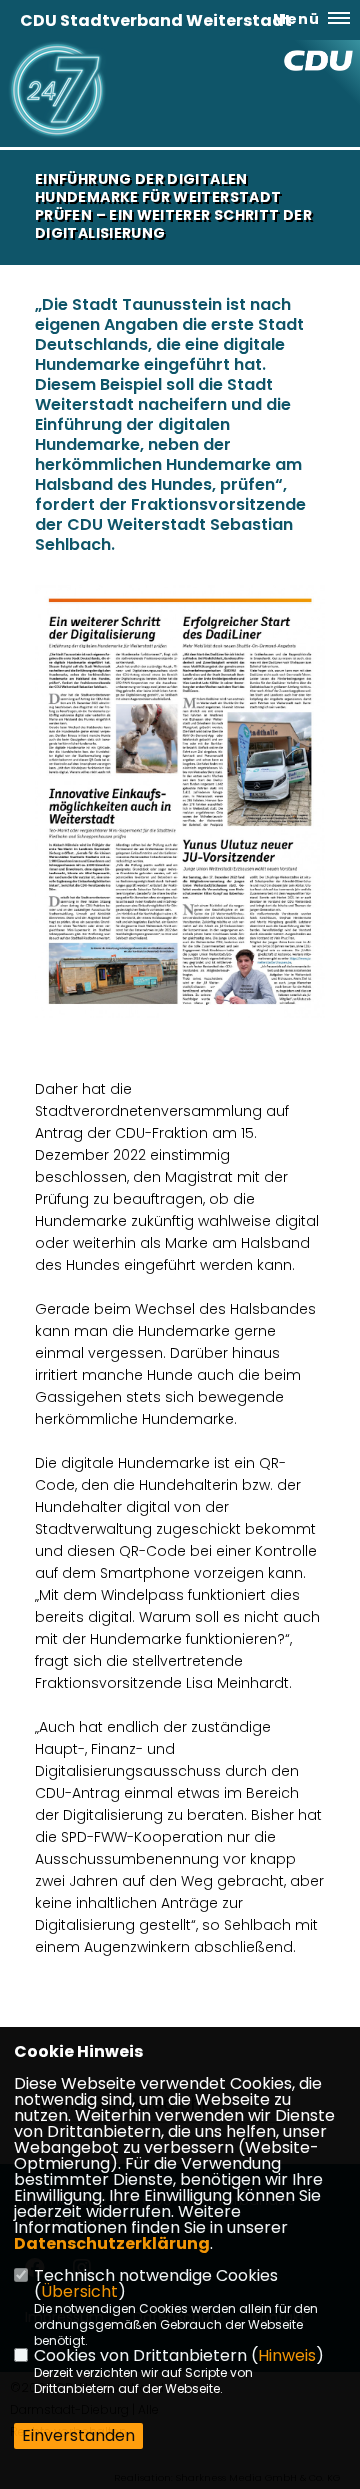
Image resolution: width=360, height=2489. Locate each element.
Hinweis (287, 2355)
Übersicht (79, 2291)
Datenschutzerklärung (112, 2243)
